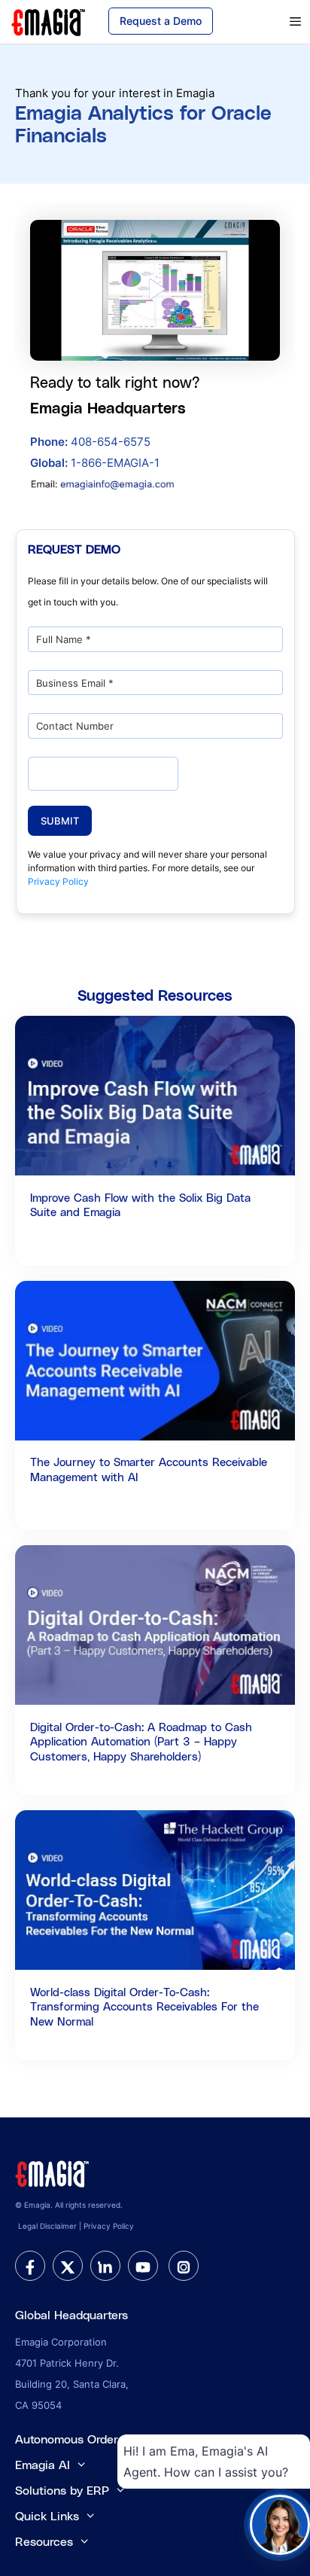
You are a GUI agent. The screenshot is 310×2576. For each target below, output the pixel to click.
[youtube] (143, 2266)
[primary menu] (274, 22)
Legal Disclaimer (47, 2226)
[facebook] (30, 2266)
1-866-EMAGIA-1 (95, 463)
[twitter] (68, 2266)
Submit (60, 821)
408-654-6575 (90, 442)
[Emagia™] (53, 2172)
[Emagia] (49, 21)
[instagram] (184, 2266)
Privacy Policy (58, 881)
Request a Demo (161, 21)
